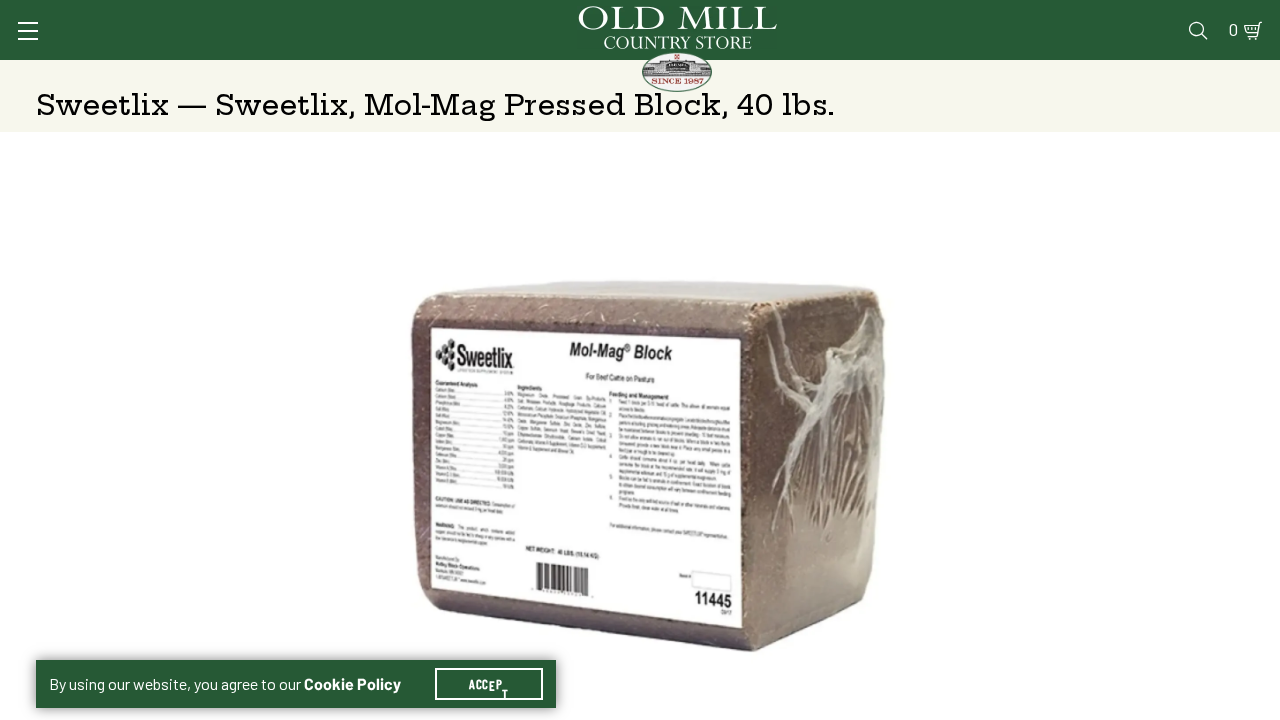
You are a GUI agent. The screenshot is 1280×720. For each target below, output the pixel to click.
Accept (489, 684)
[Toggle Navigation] (28, 31)
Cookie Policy (352, 684)
